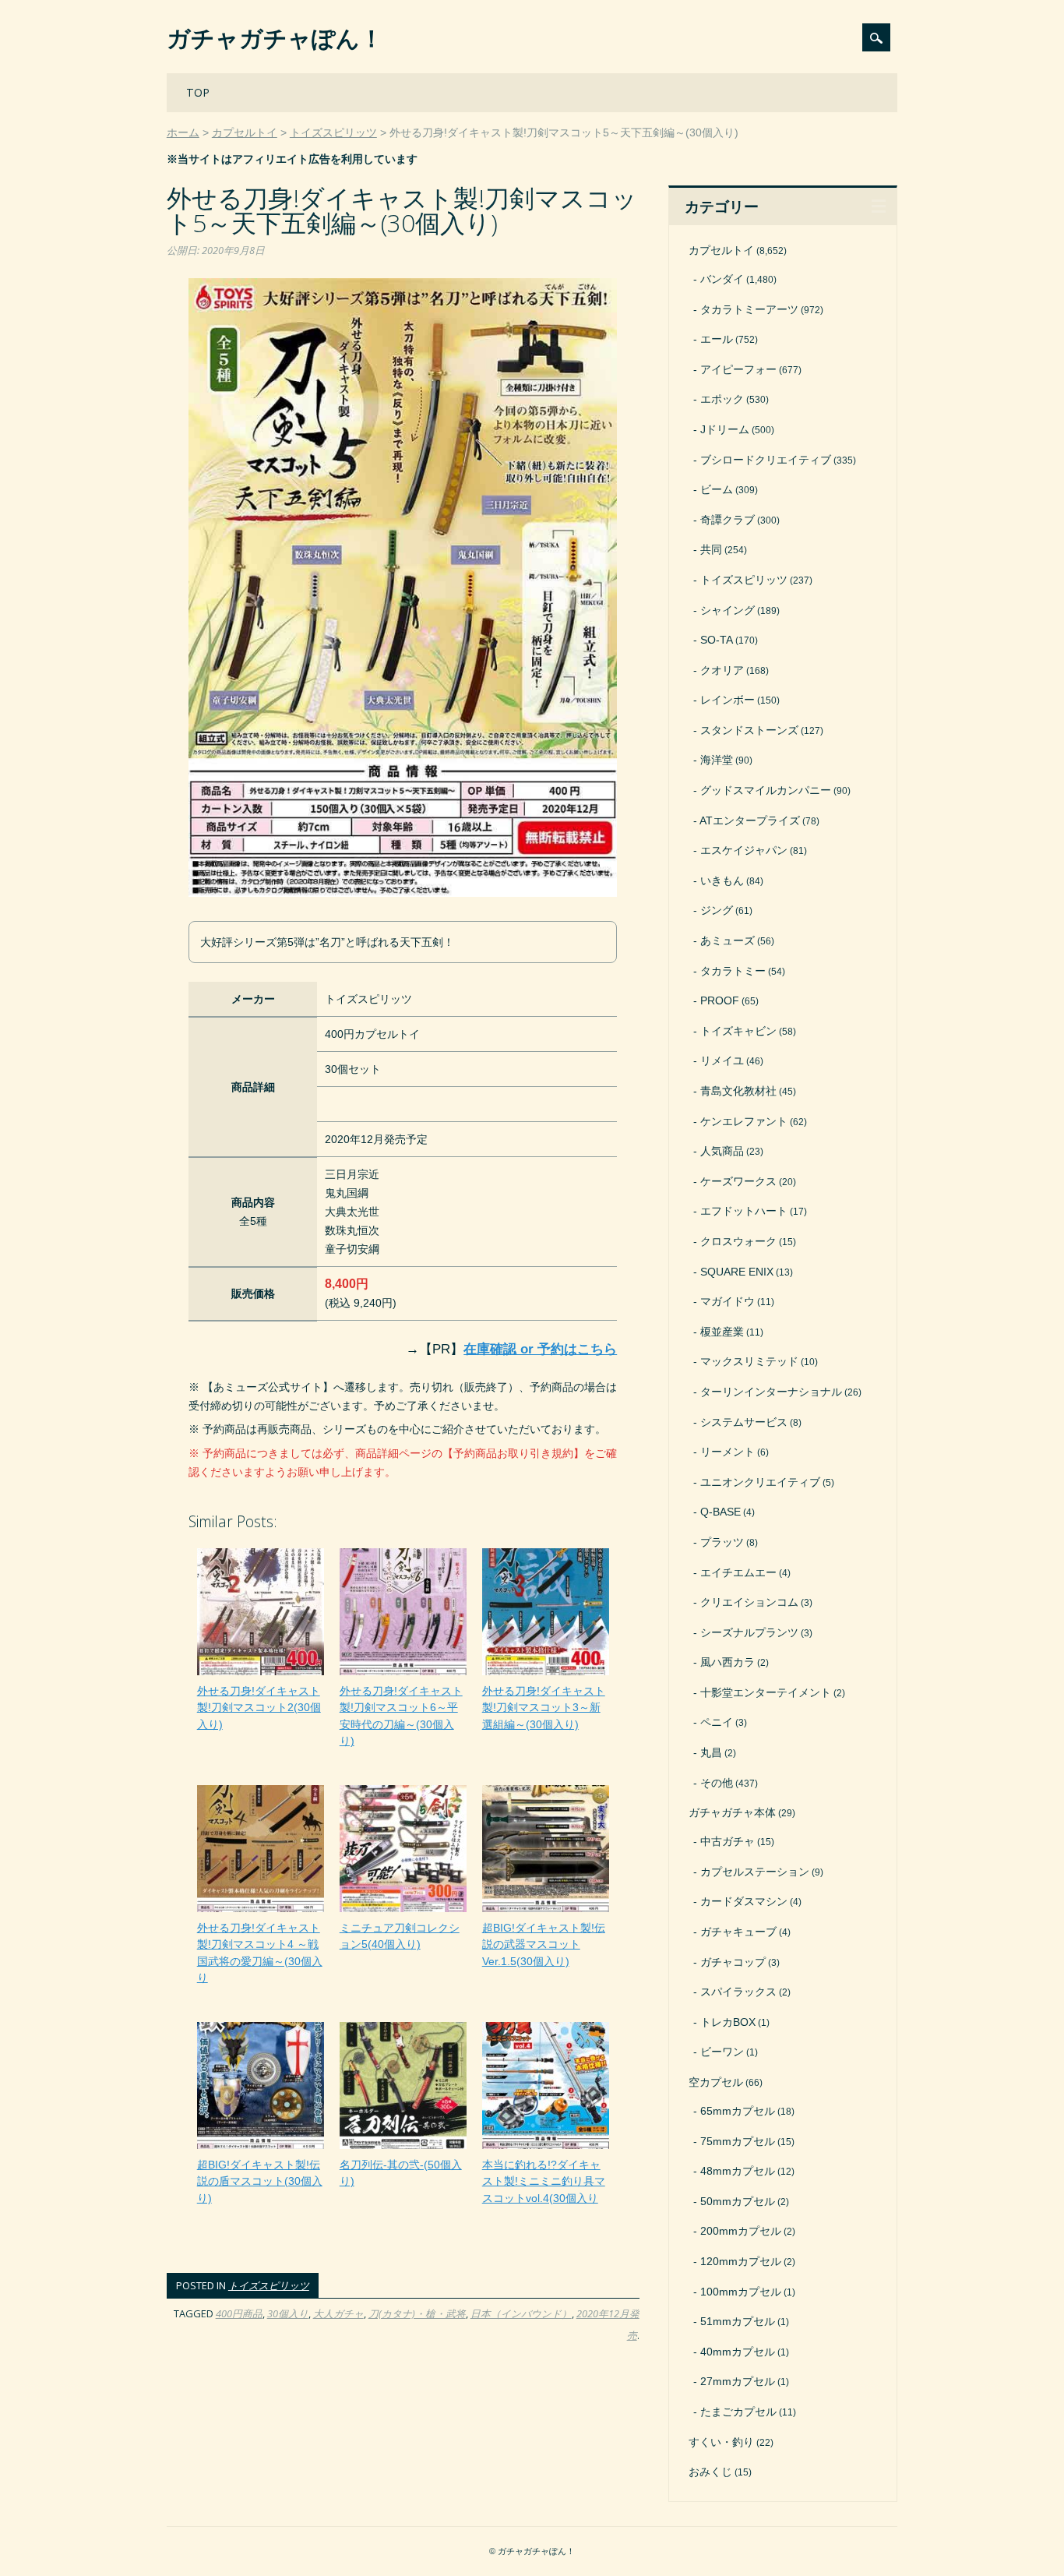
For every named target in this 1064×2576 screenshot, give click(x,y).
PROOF (720, 1000)
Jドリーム (725, 429)
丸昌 (711, 1752)
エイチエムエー (738, 1572)
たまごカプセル (738, 2412)
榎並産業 (722, 1332)
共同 (711, 549)
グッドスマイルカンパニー (766, 790)
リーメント (728, 1452)
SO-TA (717, 640)
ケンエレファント (744, 1121)
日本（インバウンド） (521, 2313)
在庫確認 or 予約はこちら (540, 1349)
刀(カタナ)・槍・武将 (417, 2313)
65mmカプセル (738, 2111)
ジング (717, 910)
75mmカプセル (738, 2141)
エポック (722, 399)
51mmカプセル (738, 2321)
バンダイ (722, 279)
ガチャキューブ (738, 1932)
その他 (717, 1783)
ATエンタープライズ (750, 820)
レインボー (728, 700)
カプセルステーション (755, 1872)
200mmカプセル (741, 2231)
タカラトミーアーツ (749, 309)
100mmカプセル (741, 2292)
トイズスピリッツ (269, 2285)
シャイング (728, 610)
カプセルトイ (721, 250)
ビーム (717, 489)
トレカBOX (728, 2022)
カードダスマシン (744, 1901)
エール (717, 339)
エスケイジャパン (744, 850)
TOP (198, 92)
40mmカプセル (738, 2352)
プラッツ (722, 1542)
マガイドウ (728, 1301)
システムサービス (744, 1422)
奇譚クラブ (728, 520)
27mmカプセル (738, 2381)
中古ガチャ (728, 1841)
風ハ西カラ (728, 1662)
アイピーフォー (738, 369)
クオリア (722, 670)
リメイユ (722, 1060)
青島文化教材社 (738, 1091)
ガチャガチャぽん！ (275, 38)
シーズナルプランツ (749, 1632)
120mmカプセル (741, 2261)
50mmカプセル (738, 2201)
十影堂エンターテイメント (766, 1692)
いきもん (722, 880)
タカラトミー (733, 971)
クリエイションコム (749, 1602)
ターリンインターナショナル (771, 1392)
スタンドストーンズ (749, 730)
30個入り (288, 2313)
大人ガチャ (338, 2313)
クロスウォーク (738, 1241)
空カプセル (716, 2082)
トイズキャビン (738, 1031)
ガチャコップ (733, 1962)
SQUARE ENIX (737, 1272)
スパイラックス (738, 1992)
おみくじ (710, 2472)
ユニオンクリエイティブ (760, 1482)
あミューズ (728, 940)
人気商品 (722, 1151)
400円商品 (239, 2313)
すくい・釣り (721, 2442)
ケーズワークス (738, 1181)
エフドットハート (744, 1211)
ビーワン (722, 2052)
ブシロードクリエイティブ (766, 460)
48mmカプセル (738, 2171)
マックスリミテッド (749, 1361)
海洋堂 (717, 760)
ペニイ (717, 1722)
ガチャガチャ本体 (732, 1812)
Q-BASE (720, 1512)
